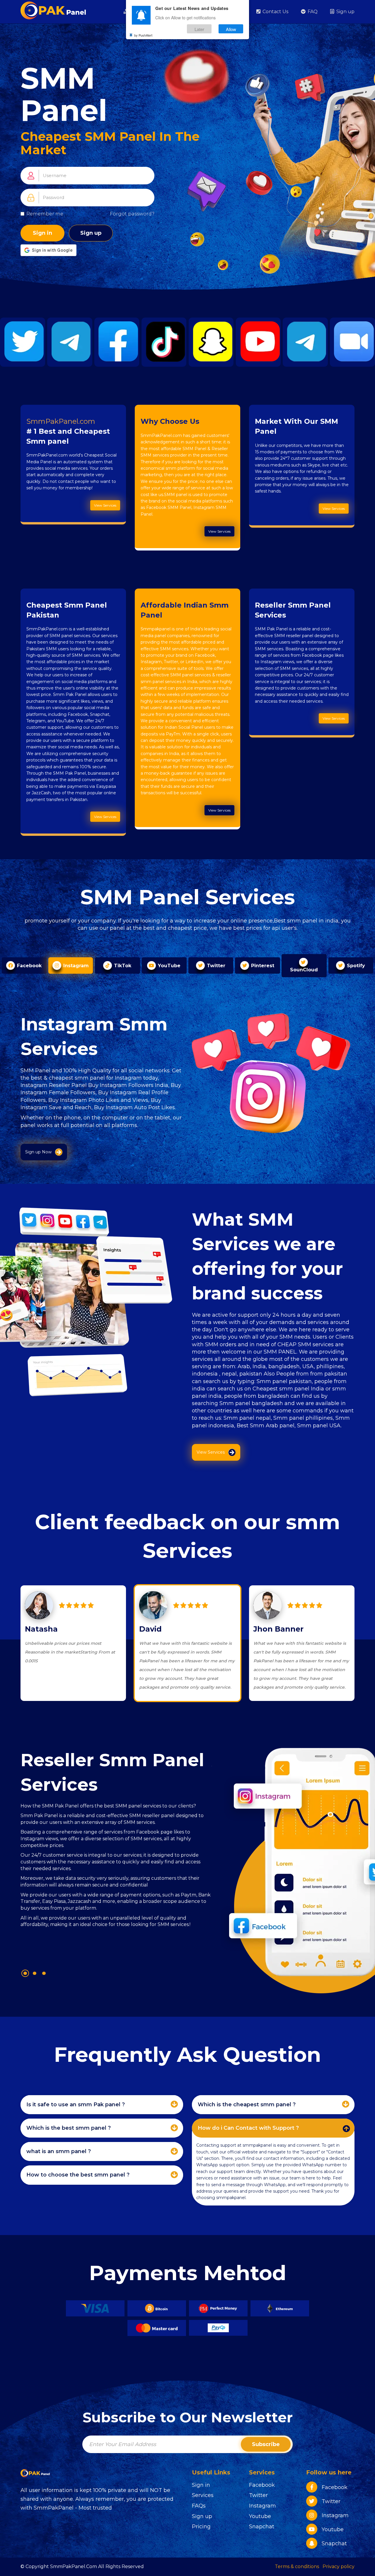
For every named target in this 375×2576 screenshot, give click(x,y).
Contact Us (275, 12)
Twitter (258, 2495)
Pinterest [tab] (262, 966)
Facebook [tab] (29, 966)
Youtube (260, 2516)
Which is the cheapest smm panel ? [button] (247, 2105)
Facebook (262, 2485)
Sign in (42, 233)
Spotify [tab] (355, 966)
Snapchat (262, 2527)
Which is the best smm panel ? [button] (69, 2128)
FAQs (199, 2506)
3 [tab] (44, 1973)
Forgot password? (132, 214)
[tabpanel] (116, 1853)
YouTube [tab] (168, 966)
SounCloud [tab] (304, 970)
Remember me (45, 214)
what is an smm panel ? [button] (59, 2151)
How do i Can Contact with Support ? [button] (248, 2128)
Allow (231, 29)
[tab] (102, 2105)
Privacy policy (339, 2566)
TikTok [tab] (122, 966)
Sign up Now (38, 1152)
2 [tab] (35, 1973)
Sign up (345, 12)
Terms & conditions (297, 2566)
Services (203, 2495)
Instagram (262, 2506)
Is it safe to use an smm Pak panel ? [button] (76, 2105)
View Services (105, 505)
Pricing (201, 2527)
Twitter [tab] (215, 966)
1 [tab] (25, 1973)
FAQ (312, 12)
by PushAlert (143, 35)
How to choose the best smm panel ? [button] (78, 2175)
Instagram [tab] (75, 966)
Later (199, 29)
